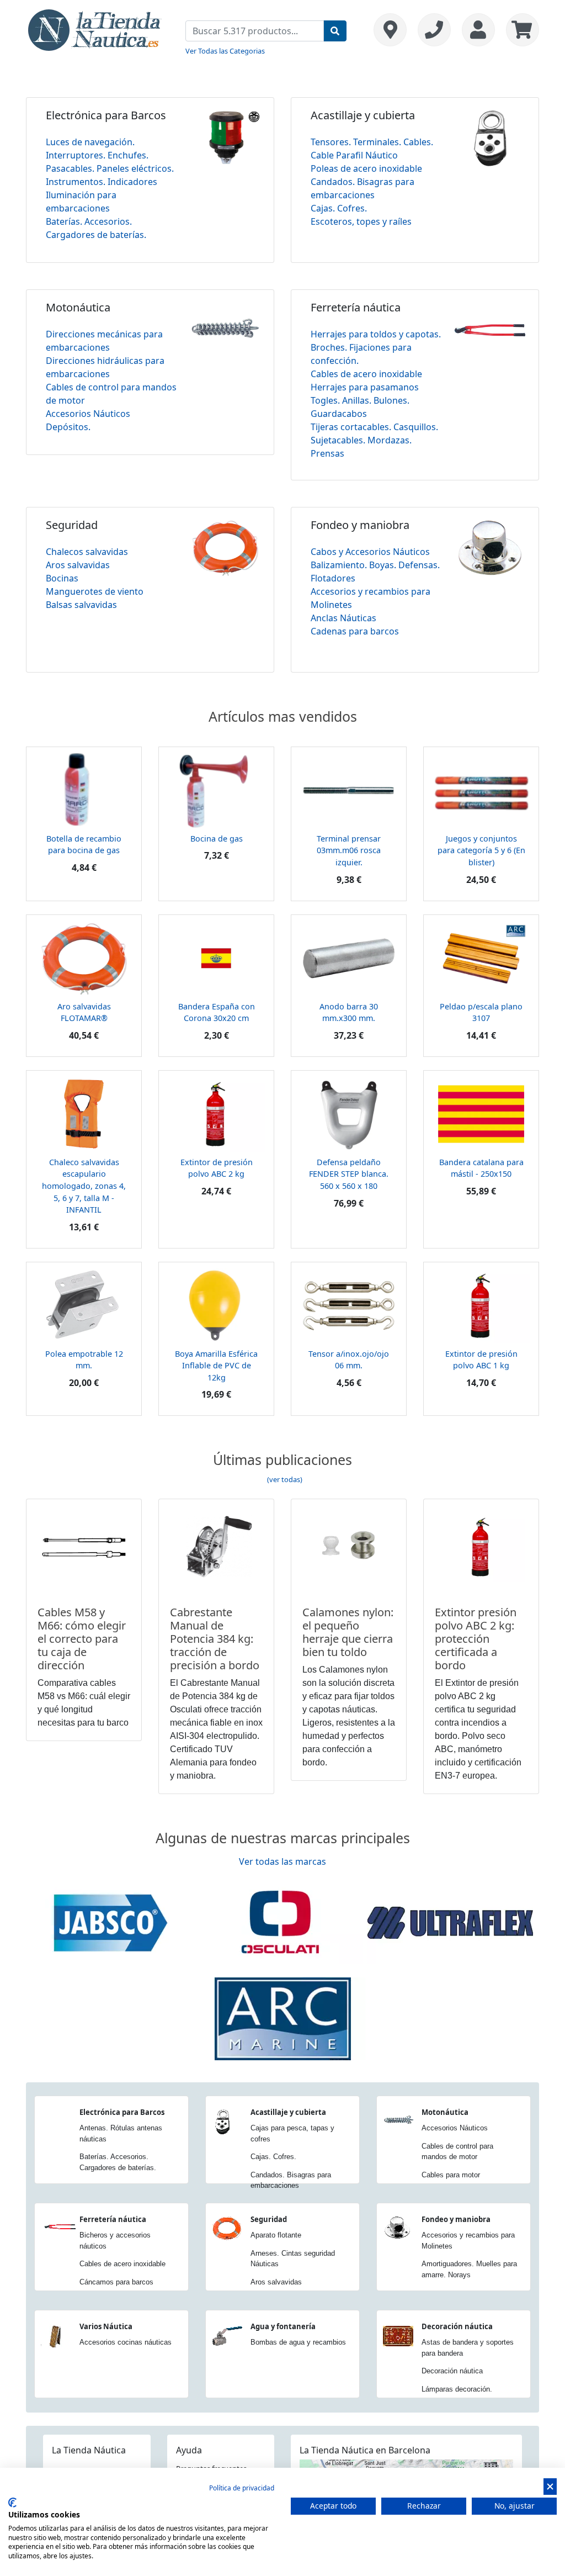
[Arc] (282, 2018)
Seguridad (72, 525)
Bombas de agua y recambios (298, 2342)
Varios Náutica (106, 2326)
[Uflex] (450, 1922)
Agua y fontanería (283, 2326)
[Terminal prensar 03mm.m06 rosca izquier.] (349, 790)
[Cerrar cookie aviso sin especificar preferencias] (550, 2487)
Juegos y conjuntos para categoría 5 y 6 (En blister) (481, 850)
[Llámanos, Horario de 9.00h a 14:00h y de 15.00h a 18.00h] (434, 30)
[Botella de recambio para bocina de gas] (84, 790)
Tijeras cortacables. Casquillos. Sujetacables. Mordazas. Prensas (374, 440)
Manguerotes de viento (95, 591)
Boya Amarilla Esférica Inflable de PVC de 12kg (216, 1366)
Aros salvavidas (78, 565)
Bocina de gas (217, 839)
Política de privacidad (242, 2488)
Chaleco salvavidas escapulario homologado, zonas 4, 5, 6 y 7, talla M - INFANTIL (84, 1186)
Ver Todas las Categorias (225, 51)
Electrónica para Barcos (106, 115)
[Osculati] (280, 1922)
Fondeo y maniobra (360, 525)
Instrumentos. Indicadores (102, 182)
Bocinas (62, 578)
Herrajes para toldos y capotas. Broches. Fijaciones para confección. (376, 347)
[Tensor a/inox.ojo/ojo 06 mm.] (349, 1304)
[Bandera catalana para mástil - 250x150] (481, 1113)
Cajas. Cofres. (339, 208)
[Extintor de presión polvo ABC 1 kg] (481, 1304)
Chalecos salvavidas (87, 552)
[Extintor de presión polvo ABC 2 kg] (216, 1113)
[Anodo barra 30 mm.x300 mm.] (349, 957)
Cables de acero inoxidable (366, 374)
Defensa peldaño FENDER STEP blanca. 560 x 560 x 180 (349, 1174)
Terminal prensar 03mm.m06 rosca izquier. (349, 850)
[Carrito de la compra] (520, 30)
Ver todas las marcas (282, 1861)
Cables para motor (451, 2175)
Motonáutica (78, 307)
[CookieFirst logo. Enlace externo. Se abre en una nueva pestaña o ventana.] (12, 2503)
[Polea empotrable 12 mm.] (84, 1304)
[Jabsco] (110, 1922)
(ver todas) (285, 1479)
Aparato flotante (276, 2235)
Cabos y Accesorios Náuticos (370, 552)
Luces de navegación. (90, 142)
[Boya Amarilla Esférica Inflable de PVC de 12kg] (216, 1304)
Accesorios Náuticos (88, 414)
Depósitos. (68, 427)
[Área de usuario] (478, 30)
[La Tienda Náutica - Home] (95, 29)
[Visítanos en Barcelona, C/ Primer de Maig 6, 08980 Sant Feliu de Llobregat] (390, 30)
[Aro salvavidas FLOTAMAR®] (84, 957)
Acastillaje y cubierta (363, 115)
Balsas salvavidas (81, 605)
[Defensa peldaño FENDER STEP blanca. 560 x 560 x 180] (349, 1113)
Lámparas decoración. (457, 2389)
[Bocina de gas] (216, 790)
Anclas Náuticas (343, 618)
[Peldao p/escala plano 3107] (481, 957)
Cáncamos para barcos (116, 2282)
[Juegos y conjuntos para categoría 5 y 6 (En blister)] (481, 790)
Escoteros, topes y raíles (361, 221)
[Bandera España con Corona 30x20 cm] (216, 957)
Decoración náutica (457, 2326)
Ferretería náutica (356, 307)
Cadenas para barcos (355, 631)
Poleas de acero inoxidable (366, 168)
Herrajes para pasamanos (365, 387)
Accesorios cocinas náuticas (126, 2342)
